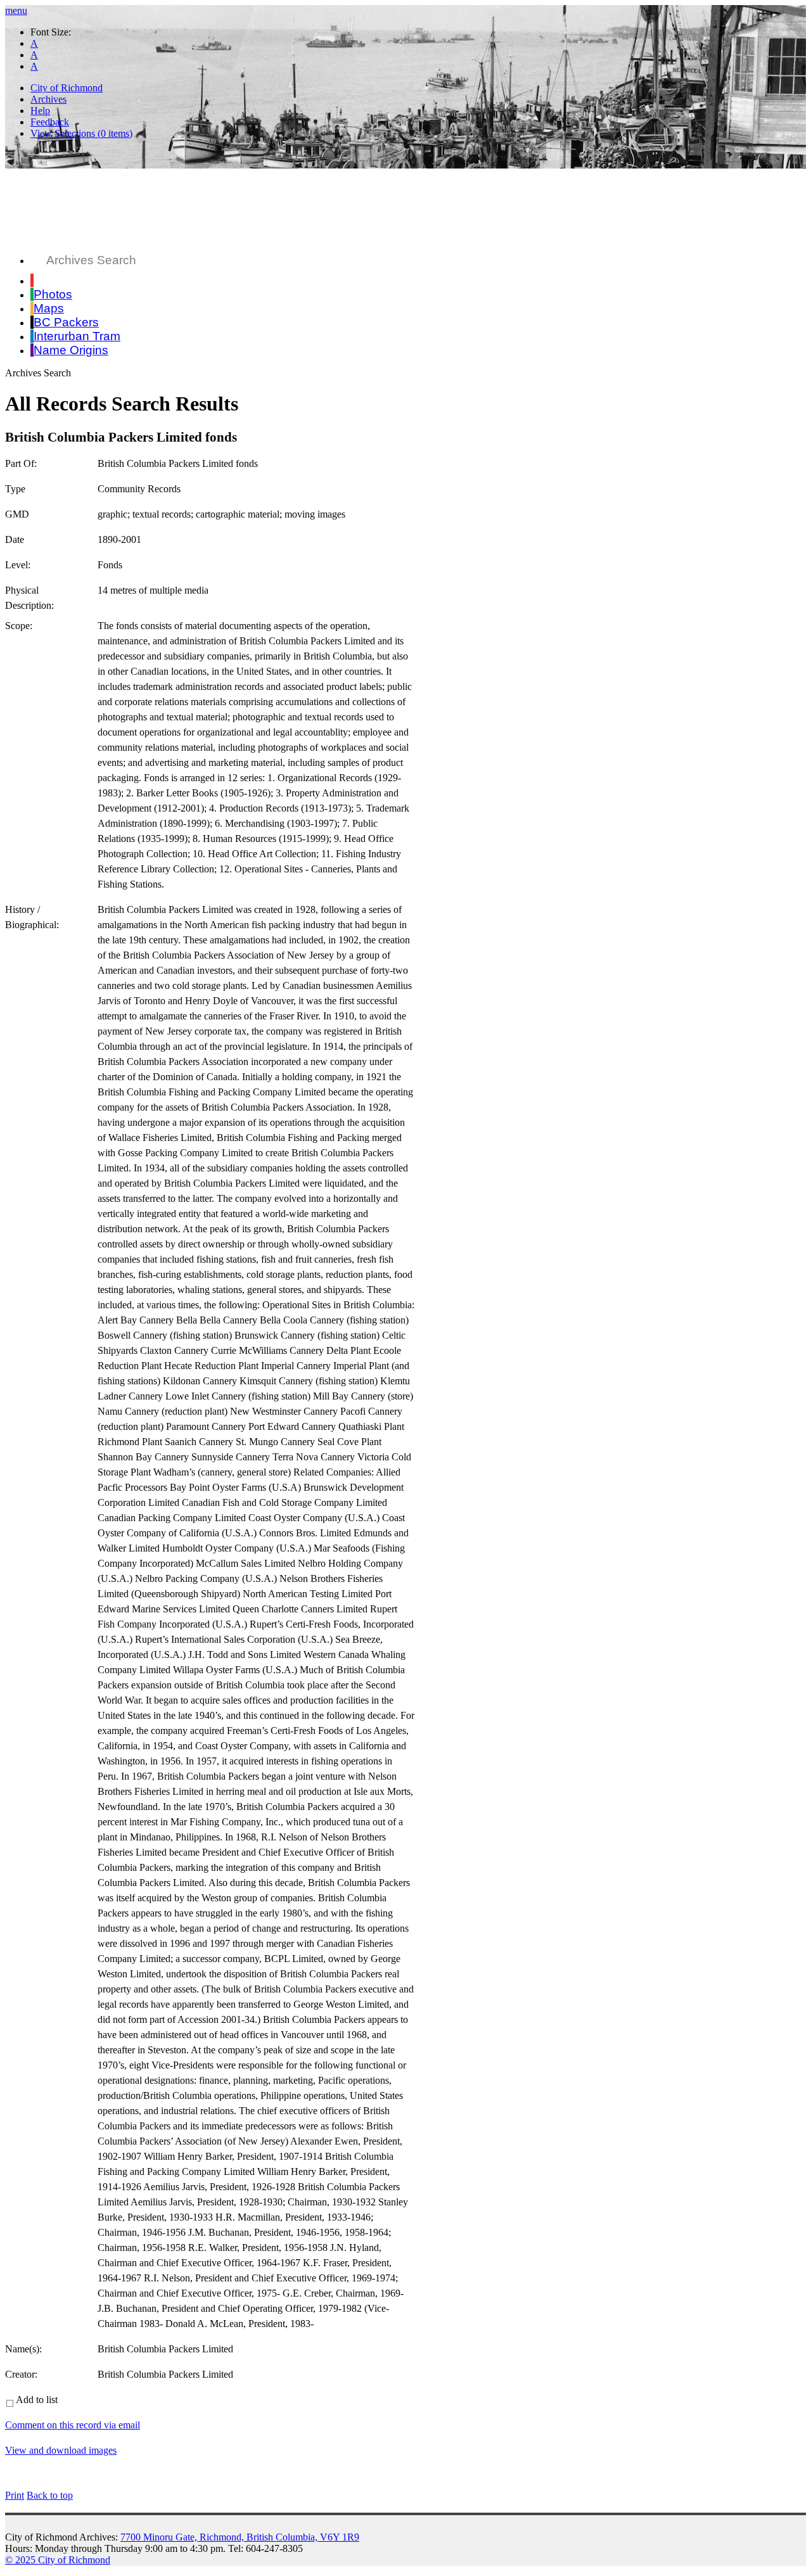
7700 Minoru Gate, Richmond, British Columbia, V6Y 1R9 (240, 2537)
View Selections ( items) (81, 133)
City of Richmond (67, 88)
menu (16, 10)
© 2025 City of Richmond (58, 2560)
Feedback (50, 122)
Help (40, 111)
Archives (48, 99)
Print (15, 2495)
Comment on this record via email (73, 2425)
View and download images (61, 2450)
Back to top (50, 2495)
